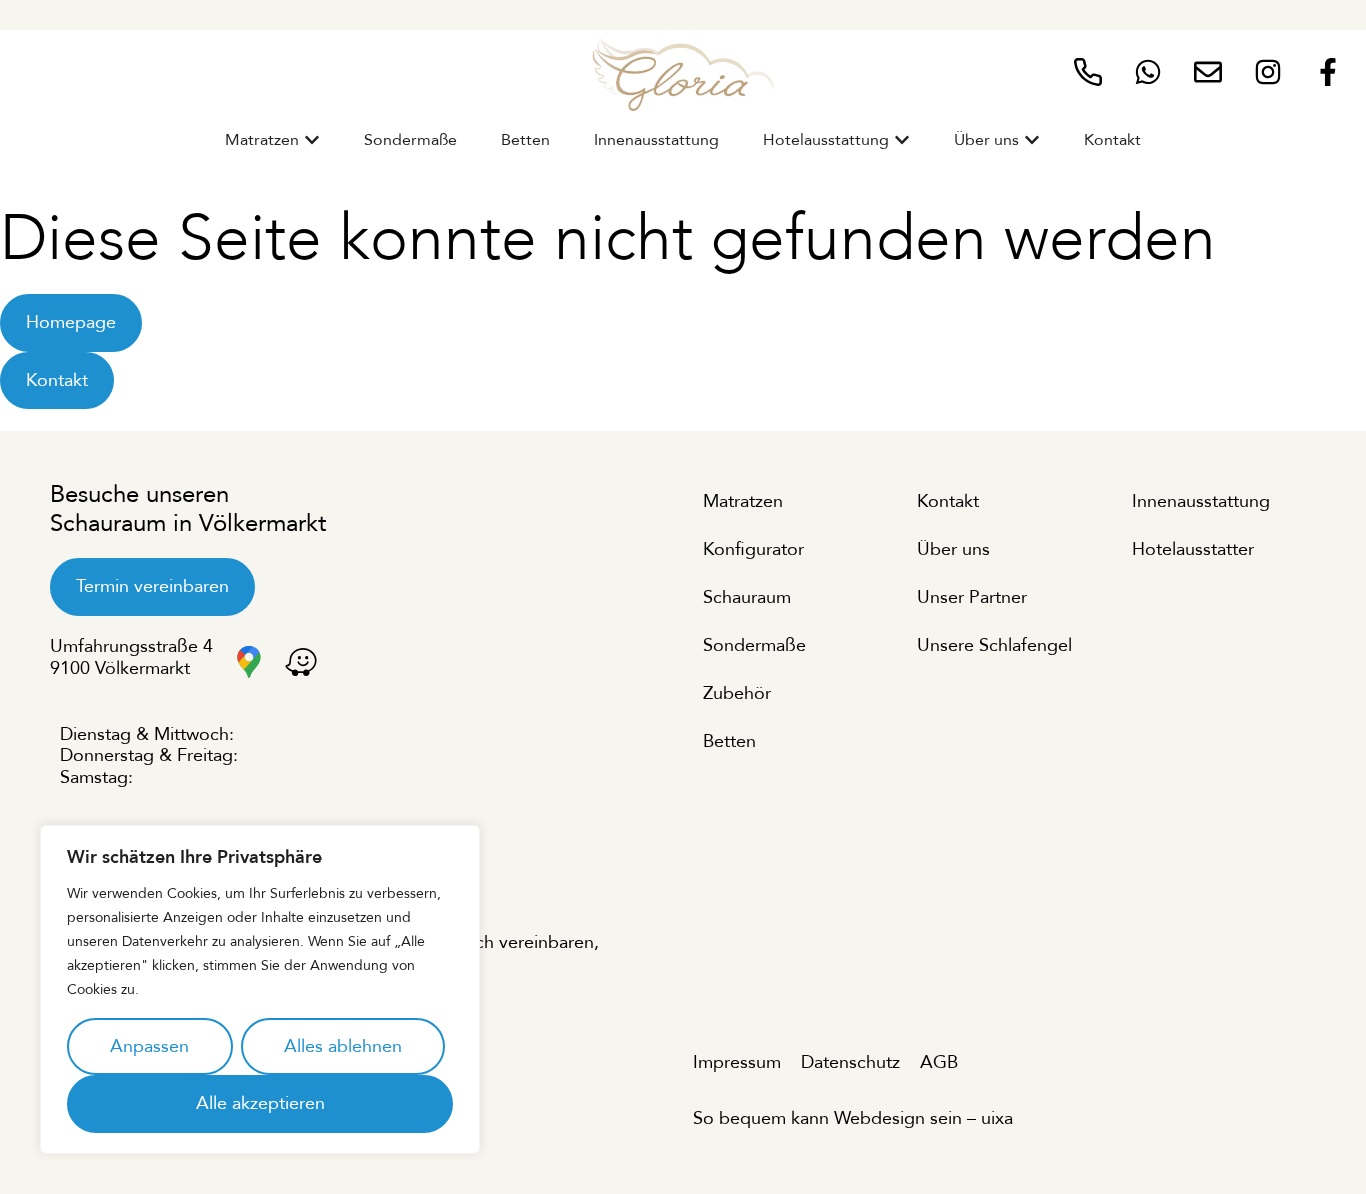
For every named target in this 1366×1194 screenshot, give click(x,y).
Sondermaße (754, 645)
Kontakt (948, 501)
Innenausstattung (1201, 501)
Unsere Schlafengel (994, 645)
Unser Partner (972, 597)
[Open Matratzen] (312, 140)
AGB (939, 1062)
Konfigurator (753, 549)
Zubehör (737, 693)
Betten (729, 741)
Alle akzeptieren (260, 1103)
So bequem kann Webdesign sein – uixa (853, 1118)
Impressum (737, 1062)
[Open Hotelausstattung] (902, 140)
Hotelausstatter (1193, 549)
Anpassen (149, 1046)
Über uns (953, 549)
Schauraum (747, 597)
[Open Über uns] (1032, 140)
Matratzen (743, 501)
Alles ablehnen (343, 1046)
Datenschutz (850, 1062)
